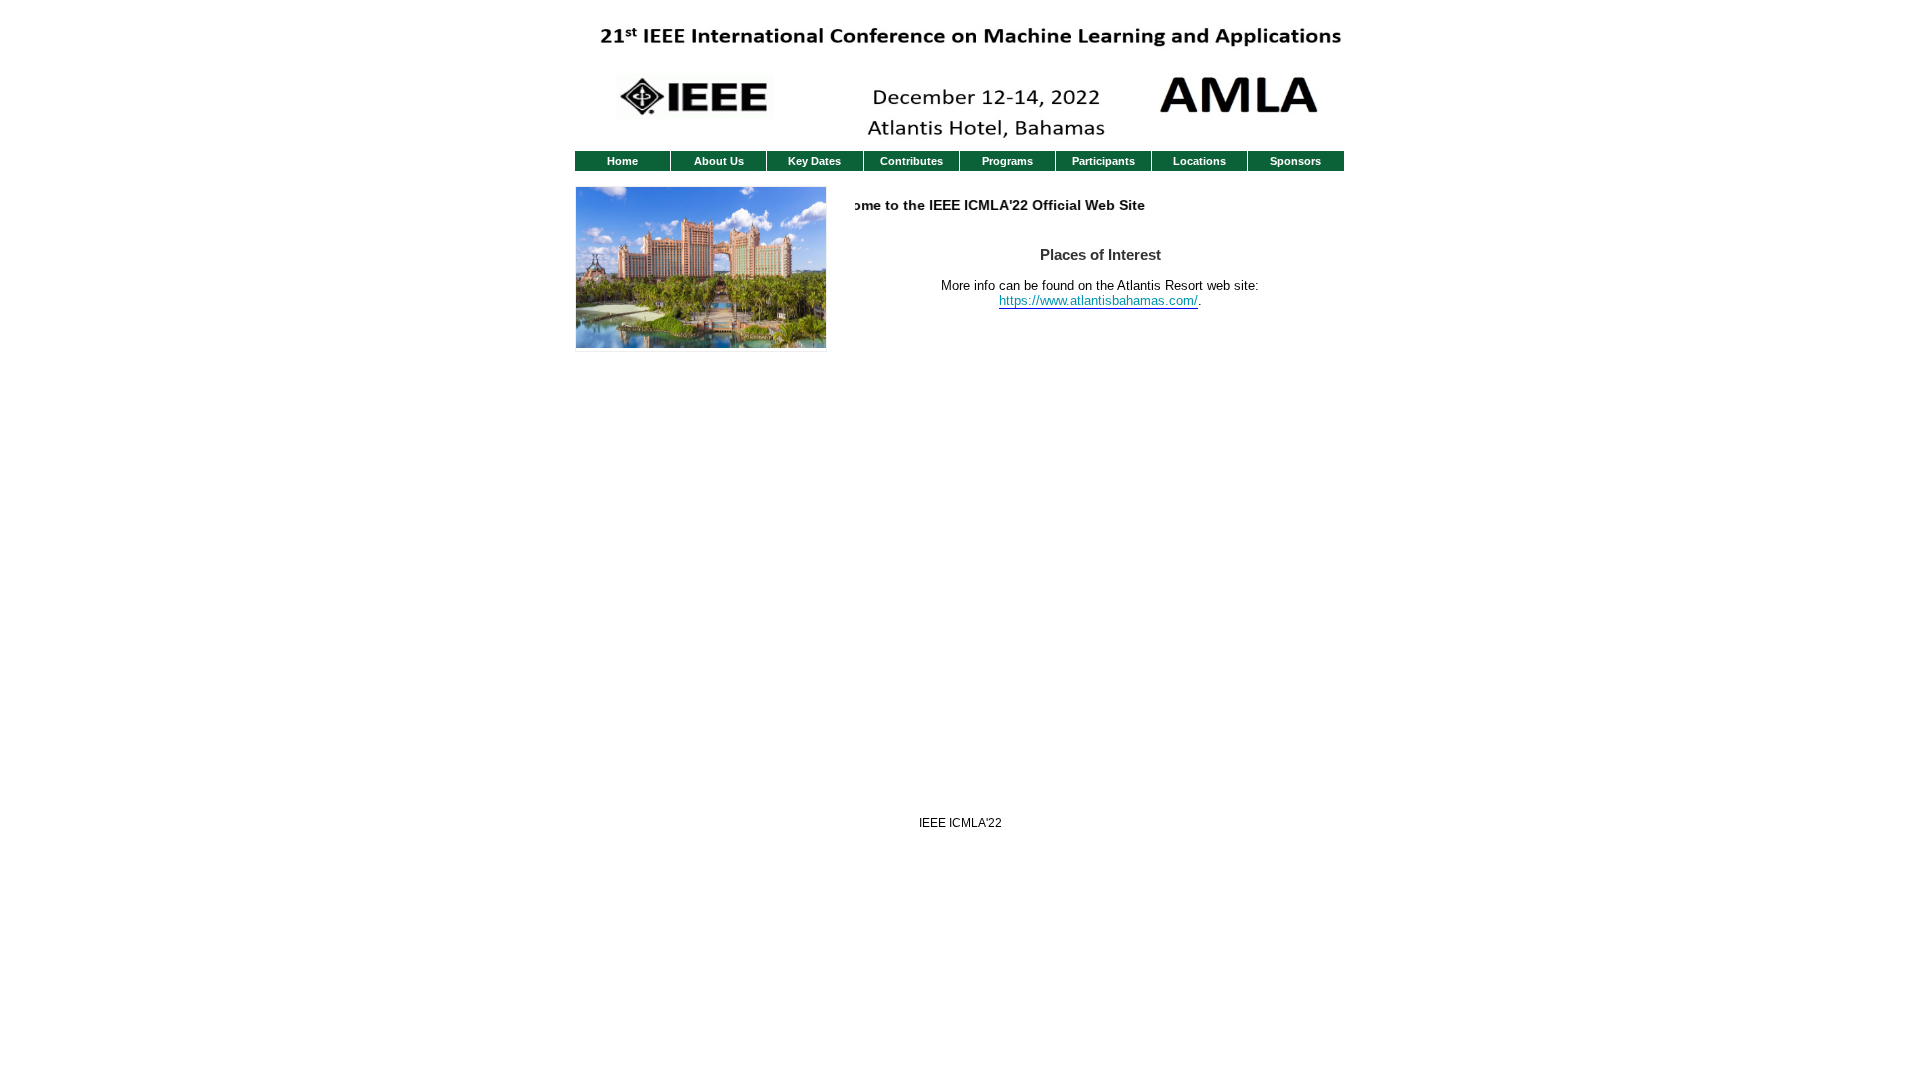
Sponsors (1295, 161)
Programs (1007, 161)
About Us (719, 161)
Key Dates (814, 161)
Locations (1199, 161)
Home (622, 161)
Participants (1103, 161)
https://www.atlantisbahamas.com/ (1098, 300)
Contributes (911, 161)
